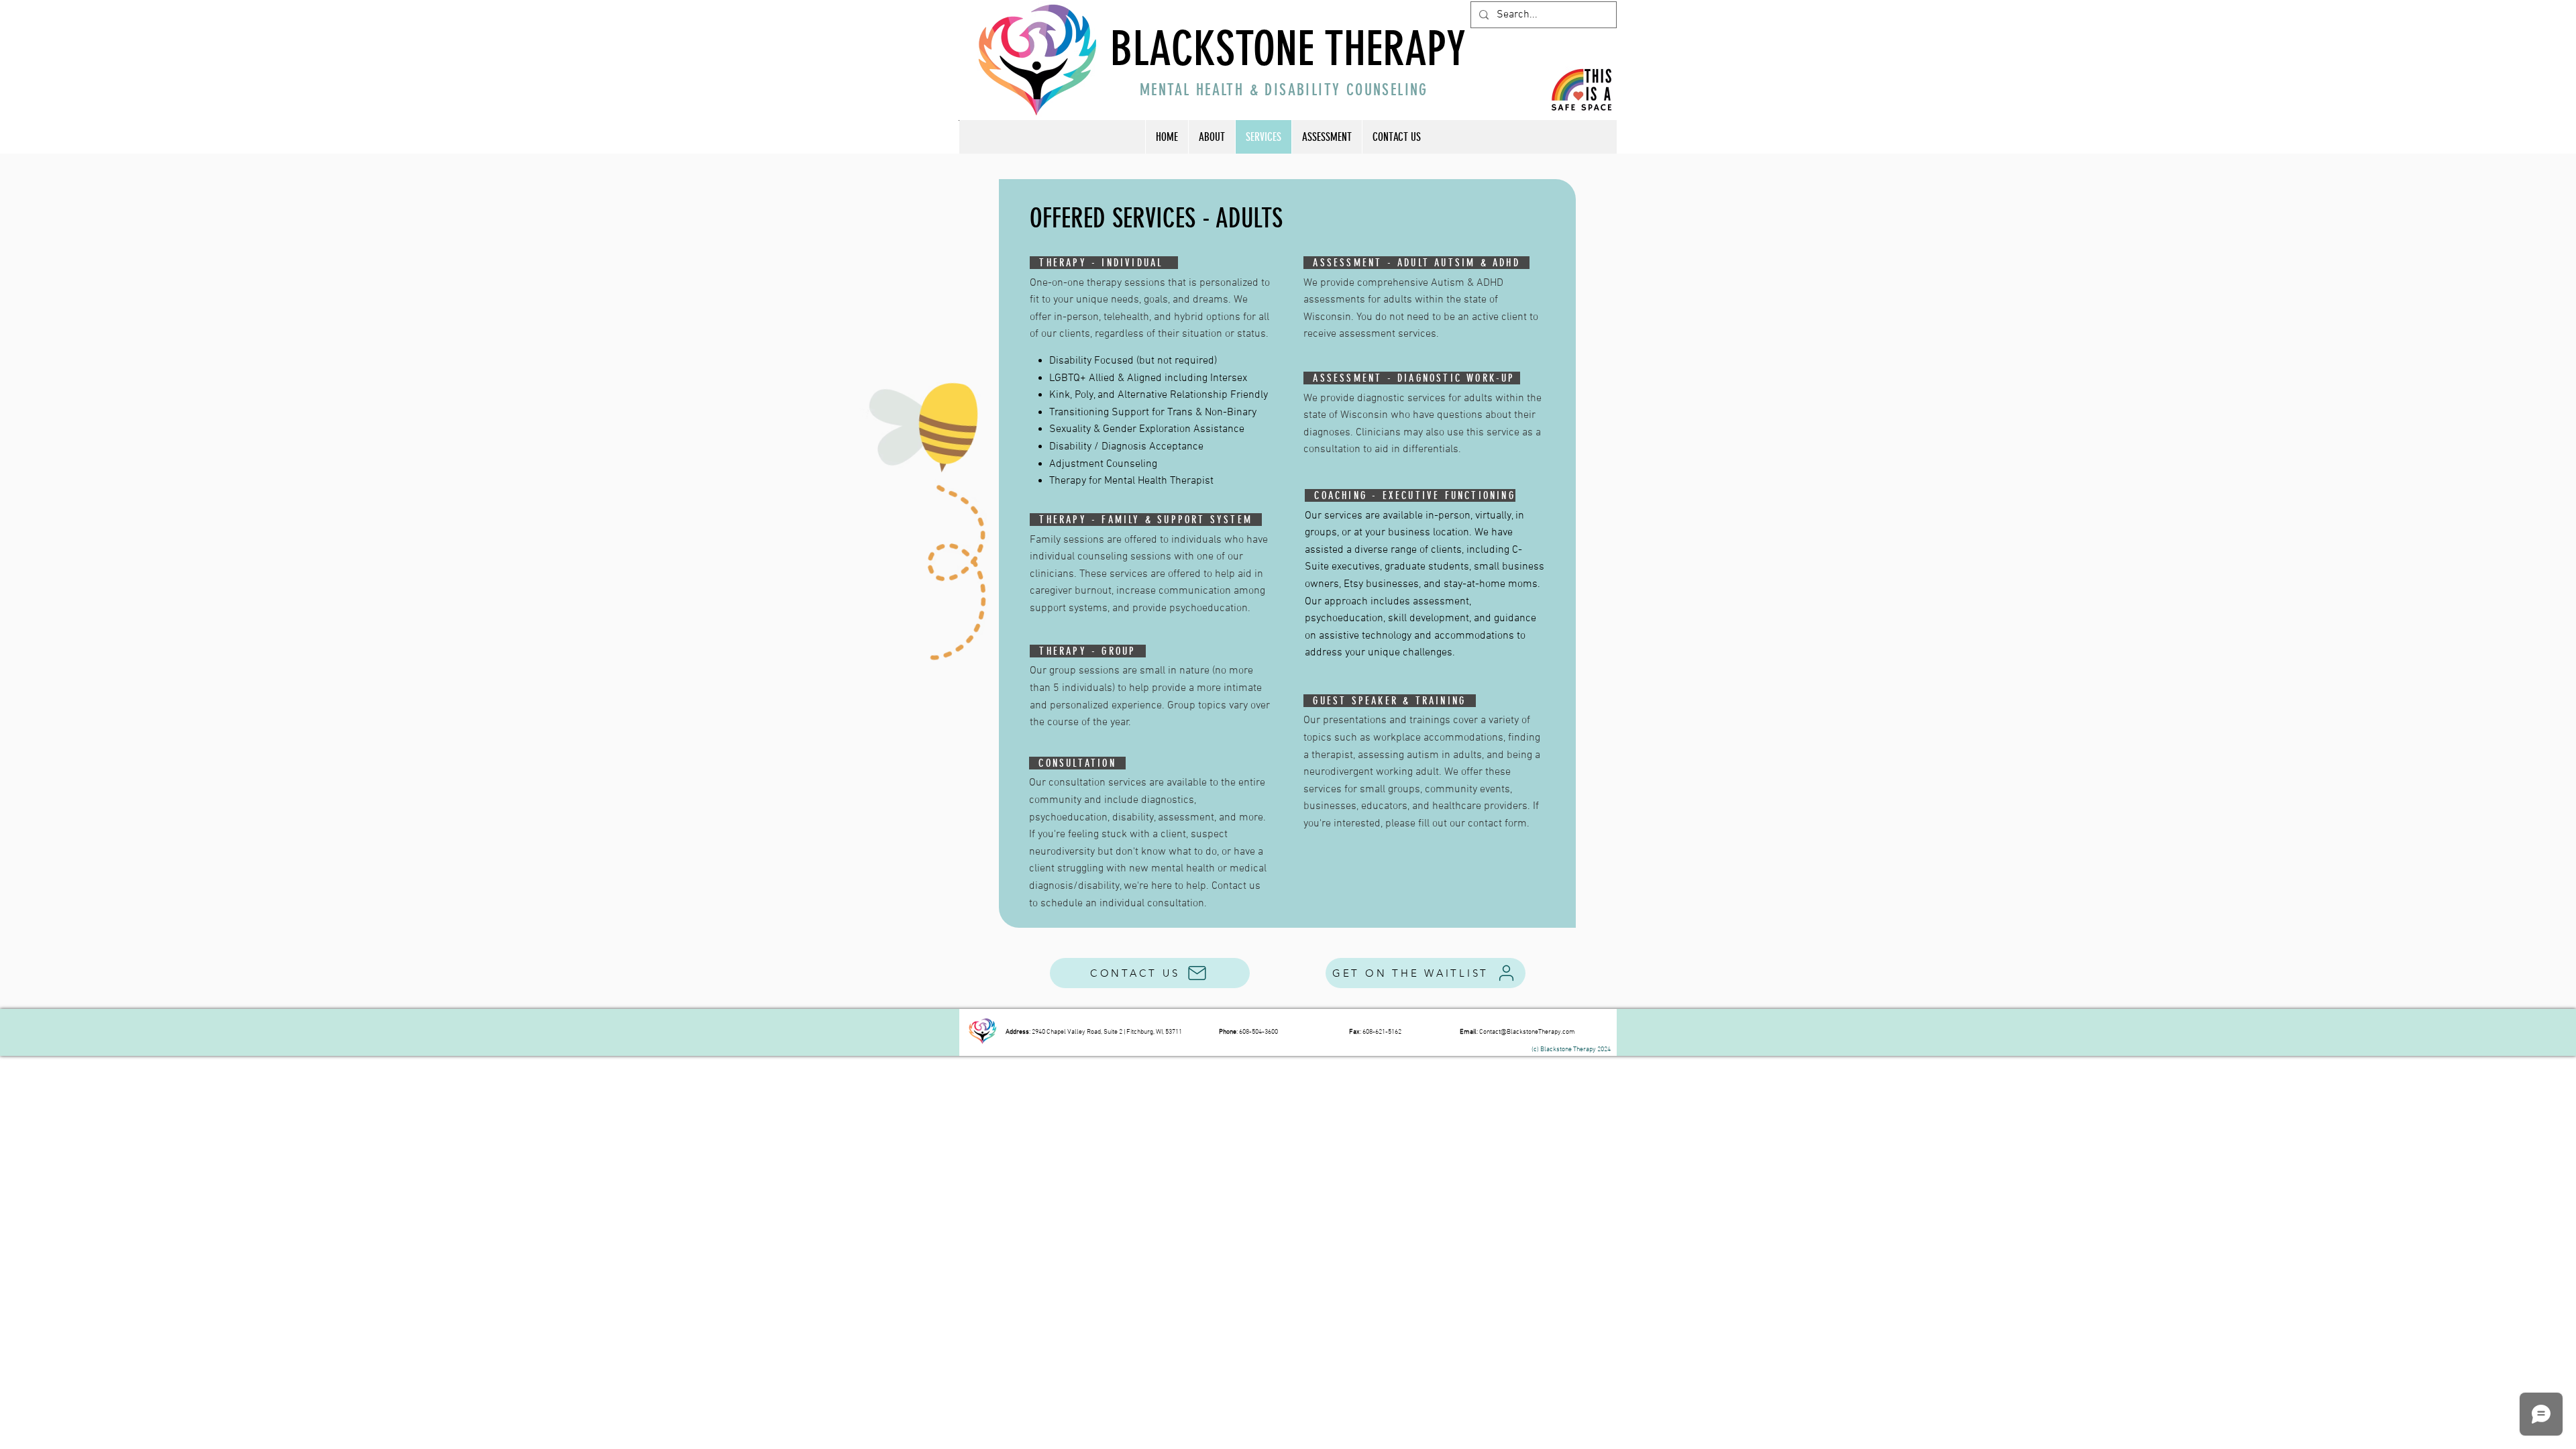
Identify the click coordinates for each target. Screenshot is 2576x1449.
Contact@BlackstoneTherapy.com (1527, 1032)
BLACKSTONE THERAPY (1288, 49)
